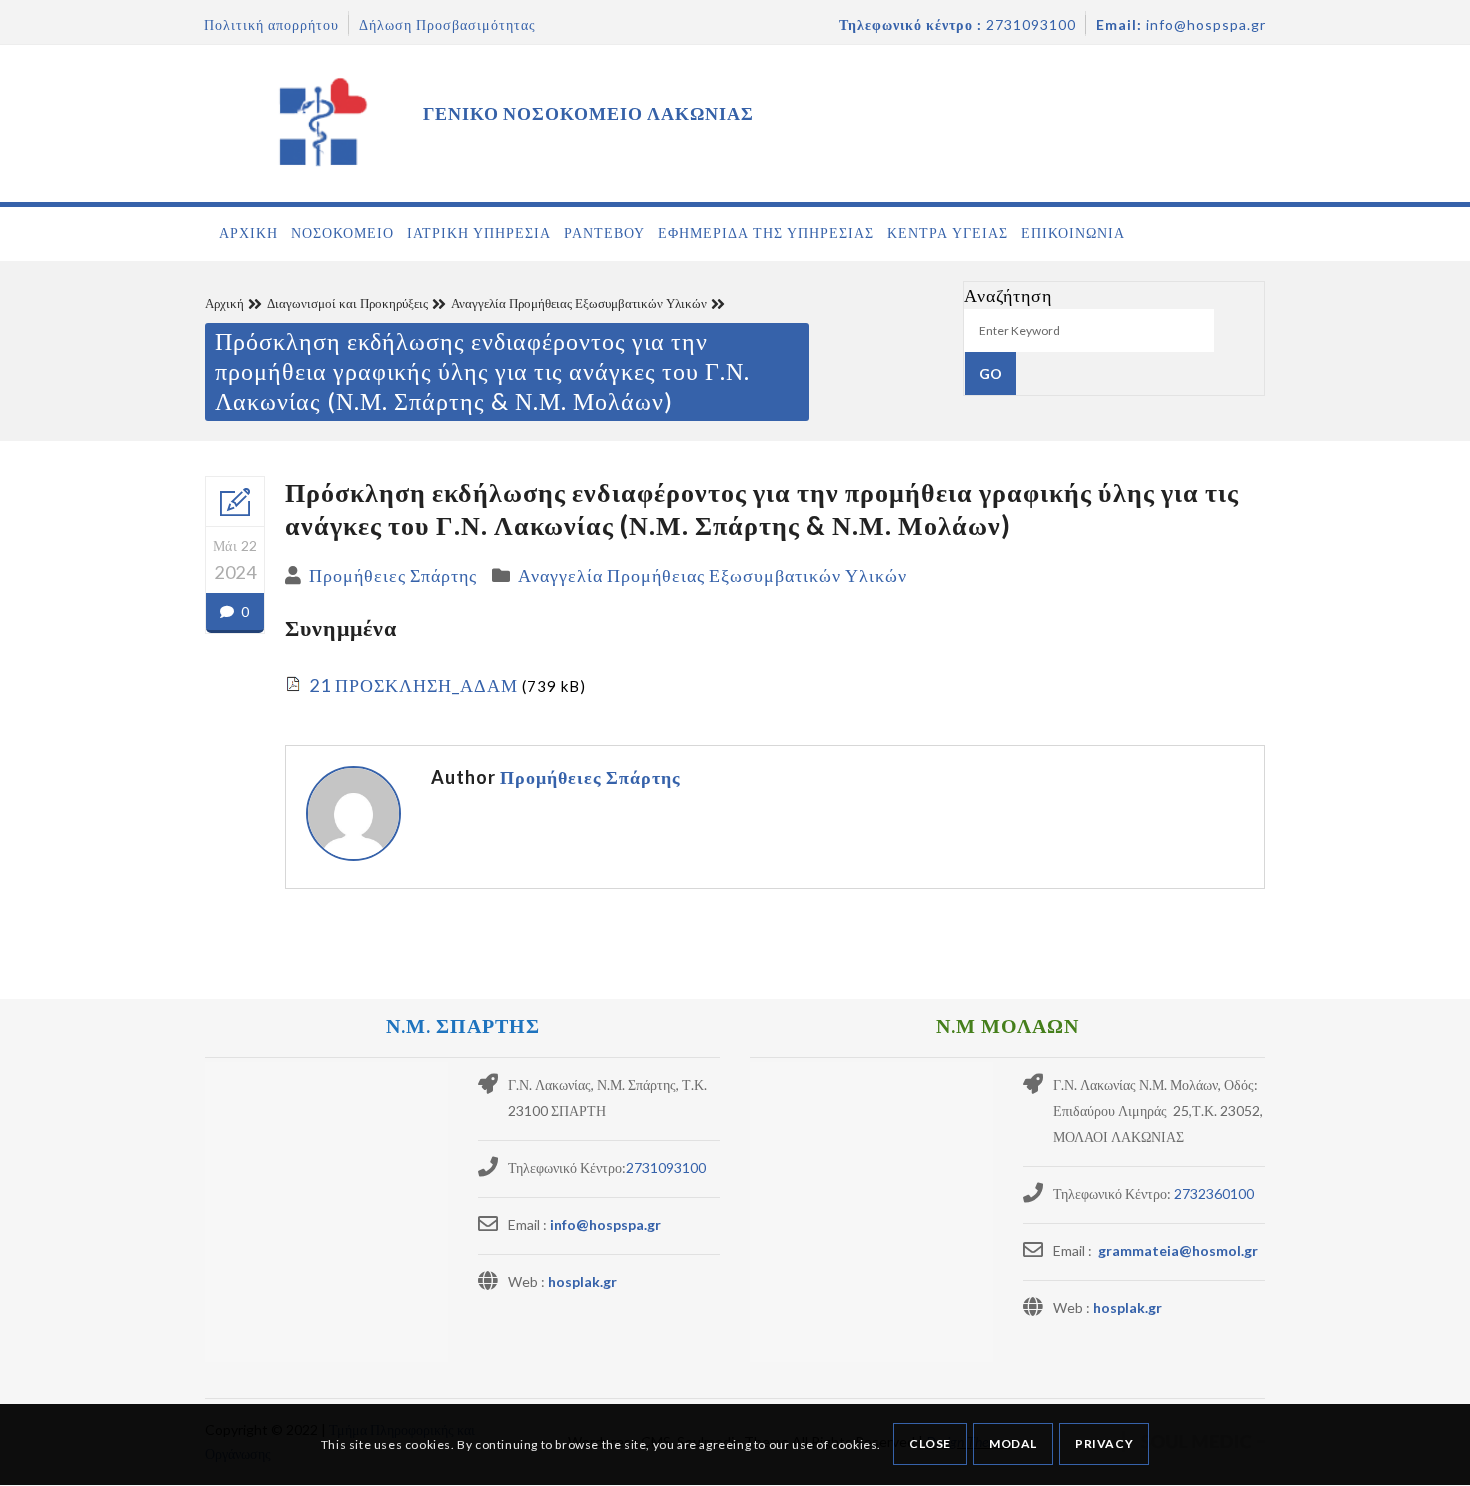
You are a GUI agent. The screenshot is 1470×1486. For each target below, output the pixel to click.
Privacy (1104, 1444)
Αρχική (224, 303)
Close (930, 1444)
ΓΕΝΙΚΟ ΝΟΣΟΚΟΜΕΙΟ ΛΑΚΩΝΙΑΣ (588, 113)
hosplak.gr (582, 1281)
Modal (1013, 1444)
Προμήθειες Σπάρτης (393, 575)
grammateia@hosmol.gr (1176, 1250)
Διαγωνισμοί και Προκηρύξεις (347, 303)
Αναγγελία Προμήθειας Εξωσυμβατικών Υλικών (579, 303)
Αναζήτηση (1008, 295)
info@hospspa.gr (605, 1224)
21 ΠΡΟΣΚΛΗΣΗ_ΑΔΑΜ (413, 685)
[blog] (235, 502)
